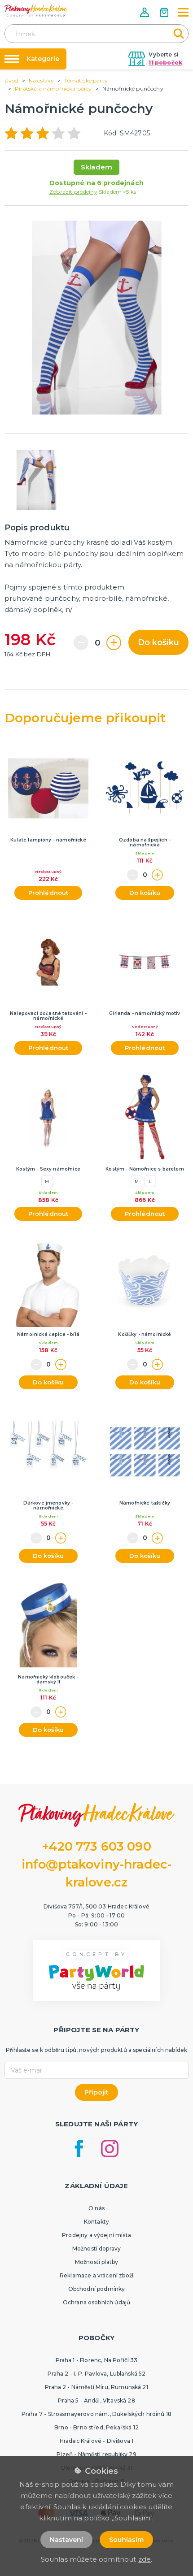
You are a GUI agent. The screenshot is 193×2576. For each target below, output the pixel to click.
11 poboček (165, 63)
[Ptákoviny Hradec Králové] (36, 11)
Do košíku (158, 642)
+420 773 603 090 (96, 1846)
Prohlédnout (48, 893)
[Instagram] (110, 2149)
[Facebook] (79, 2149)
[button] (145, 12)
